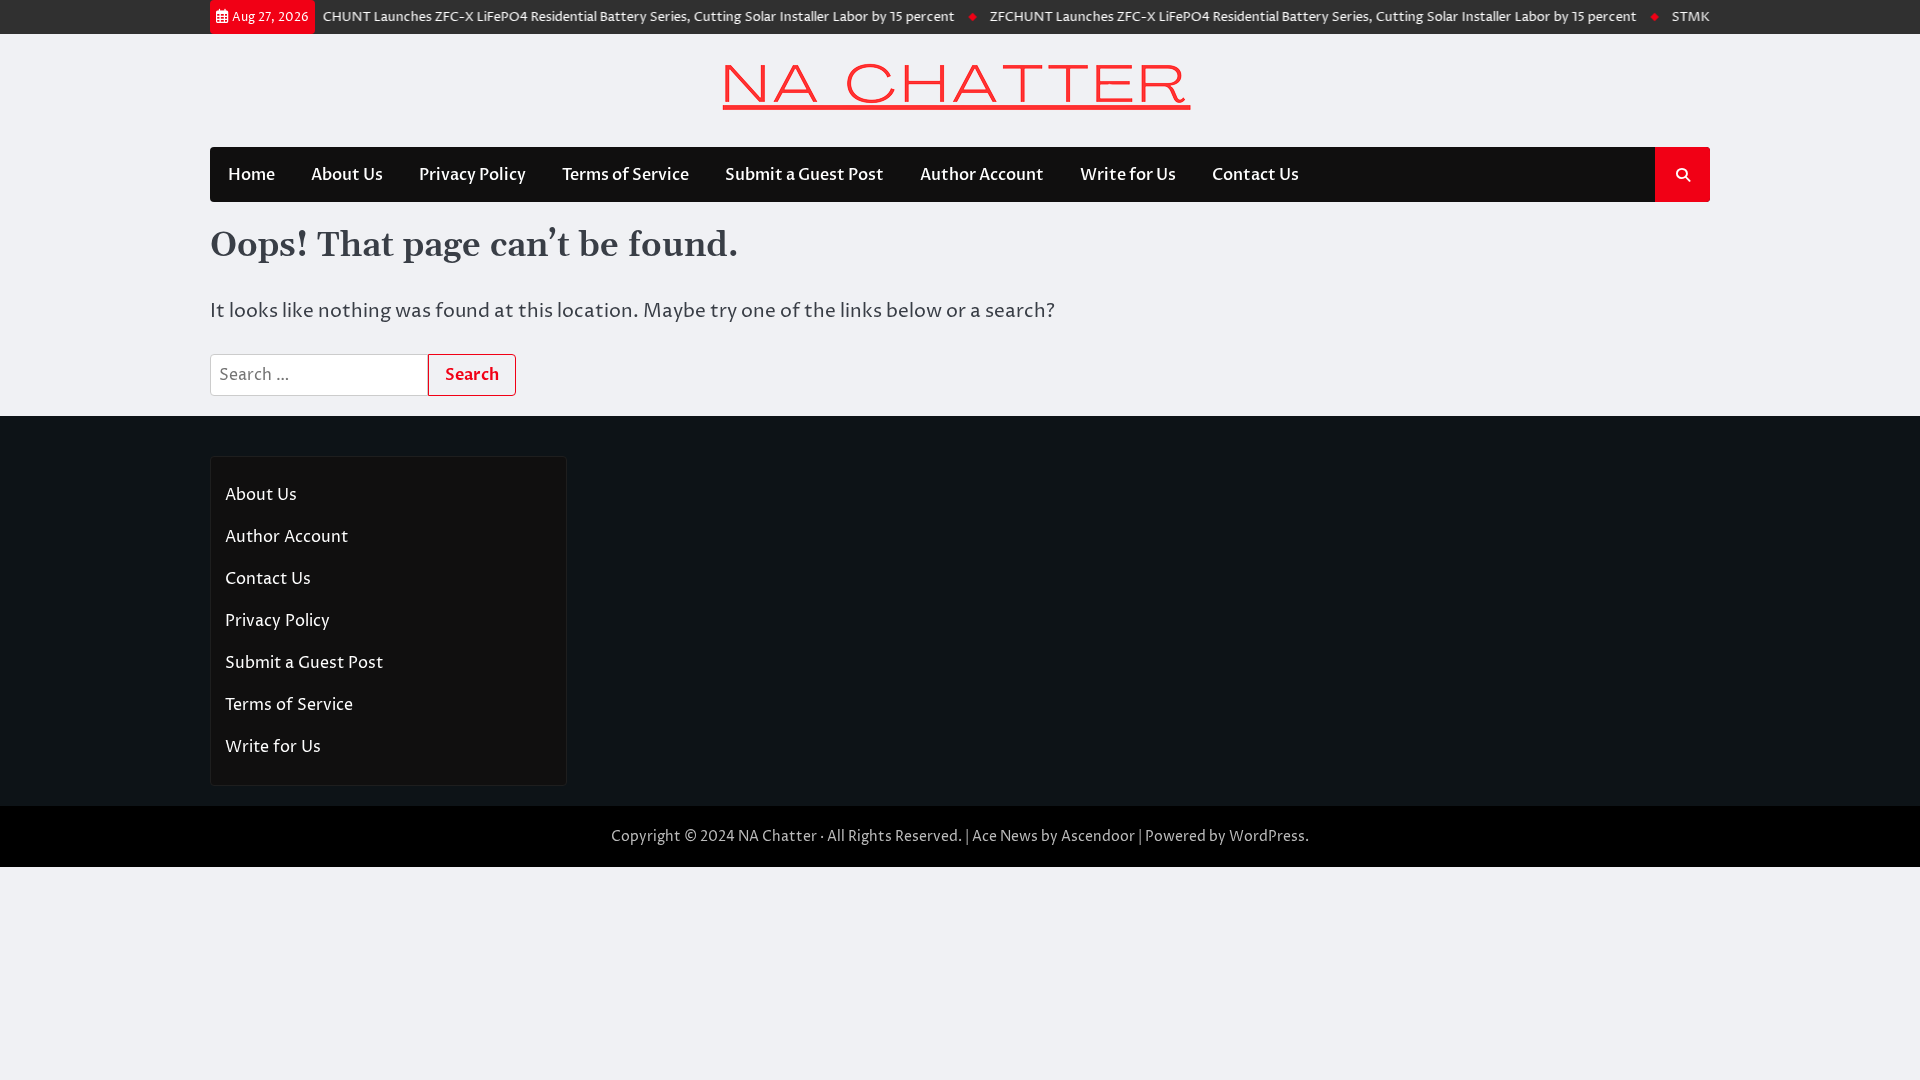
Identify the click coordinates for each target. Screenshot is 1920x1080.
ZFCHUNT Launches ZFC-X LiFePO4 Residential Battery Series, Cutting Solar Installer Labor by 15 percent (615, 17)
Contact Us (1255, 175)
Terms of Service (625, 175)
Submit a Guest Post (804, 175)
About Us (347, 175)
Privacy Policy (472, 175)
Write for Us (1128, 175)
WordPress (1267, 836)
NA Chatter (777, 836)
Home (251, 175)
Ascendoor (1098, 836)
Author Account (982, 175)
